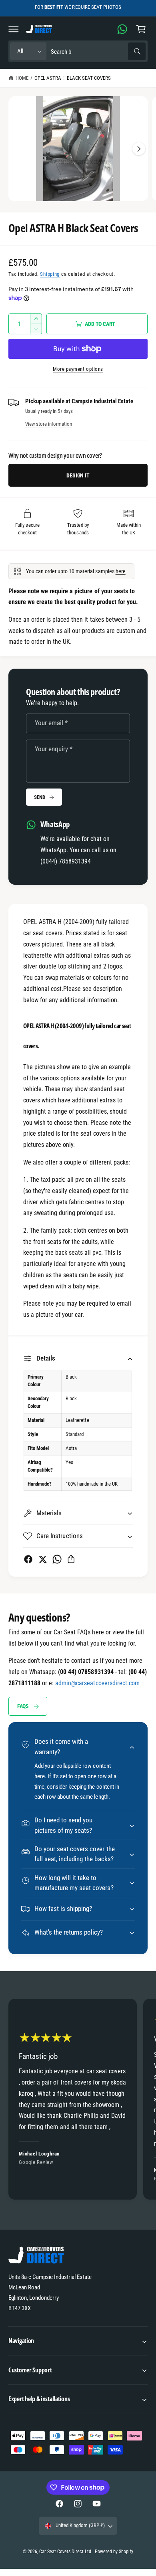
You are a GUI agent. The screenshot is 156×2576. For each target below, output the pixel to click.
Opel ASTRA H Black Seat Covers (73, 78)
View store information (49, 424)
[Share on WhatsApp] (57, 1559)
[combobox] (98, 52)
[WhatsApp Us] (122, 29)
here (121, 571)
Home (22, 78)
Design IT (78, 475)
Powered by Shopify (114, 2552)
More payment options (78, 369)
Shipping (50, 274)
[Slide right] (139, 149)
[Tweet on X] (43, 1559)
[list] (78, 2100)
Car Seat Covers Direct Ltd (65, 2552)
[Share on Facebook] (28, 1559)
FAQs (23, 1706)
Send (39, 797)
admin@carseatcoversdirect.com (97, 1683)
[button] (14, 29)
